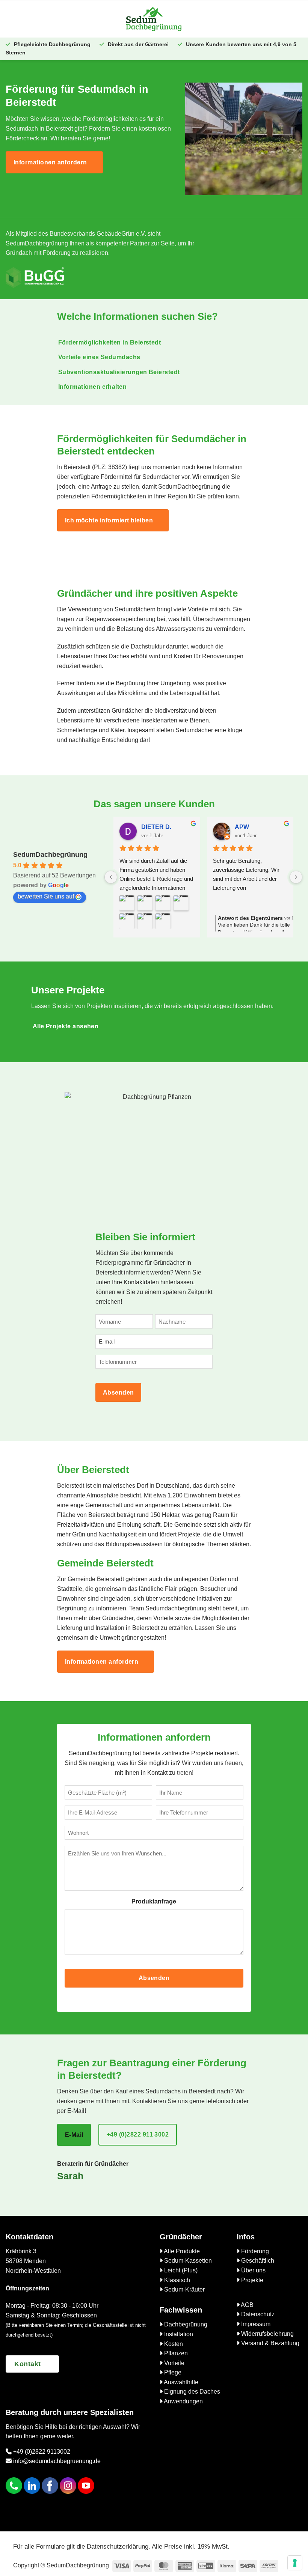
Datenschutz (257, 2314)
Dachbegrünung (185, 2324)
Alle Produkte (181, 2251)
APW (242, 827)
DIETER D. (156, 827)
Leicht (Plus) (180, 2270)
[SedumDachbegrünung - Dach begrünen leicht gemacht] (154, 19)
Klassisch (176, 2280)
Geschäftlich (257, 2261)
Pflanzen (175, 2353)
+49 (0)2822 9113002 (41, 2452)
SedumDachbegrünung (50, 855)
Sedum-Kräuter (184, 2289)
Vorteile (174, 2363)
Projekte (251, 2280)
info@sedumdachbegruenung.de (56, 2461)
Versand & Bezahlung (269, 2343)
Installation (178, 2334)
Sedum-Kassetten (187, 2261)
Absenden (119, 1393)
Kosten (173, 2344)
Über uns (253, 2270)
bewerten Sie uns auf (46, 896)
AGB (247, 2305)
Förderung (254, 2251)
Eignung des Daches (191, 2392)
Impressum (255, 2324)
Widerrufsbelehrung (267, 2334)
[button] (63, 19)
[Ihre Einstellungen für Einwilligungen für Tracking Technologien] (295, 2563)
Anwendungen (183, 2401)
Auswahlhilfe (180, 2382)
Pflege (172, 2372)
